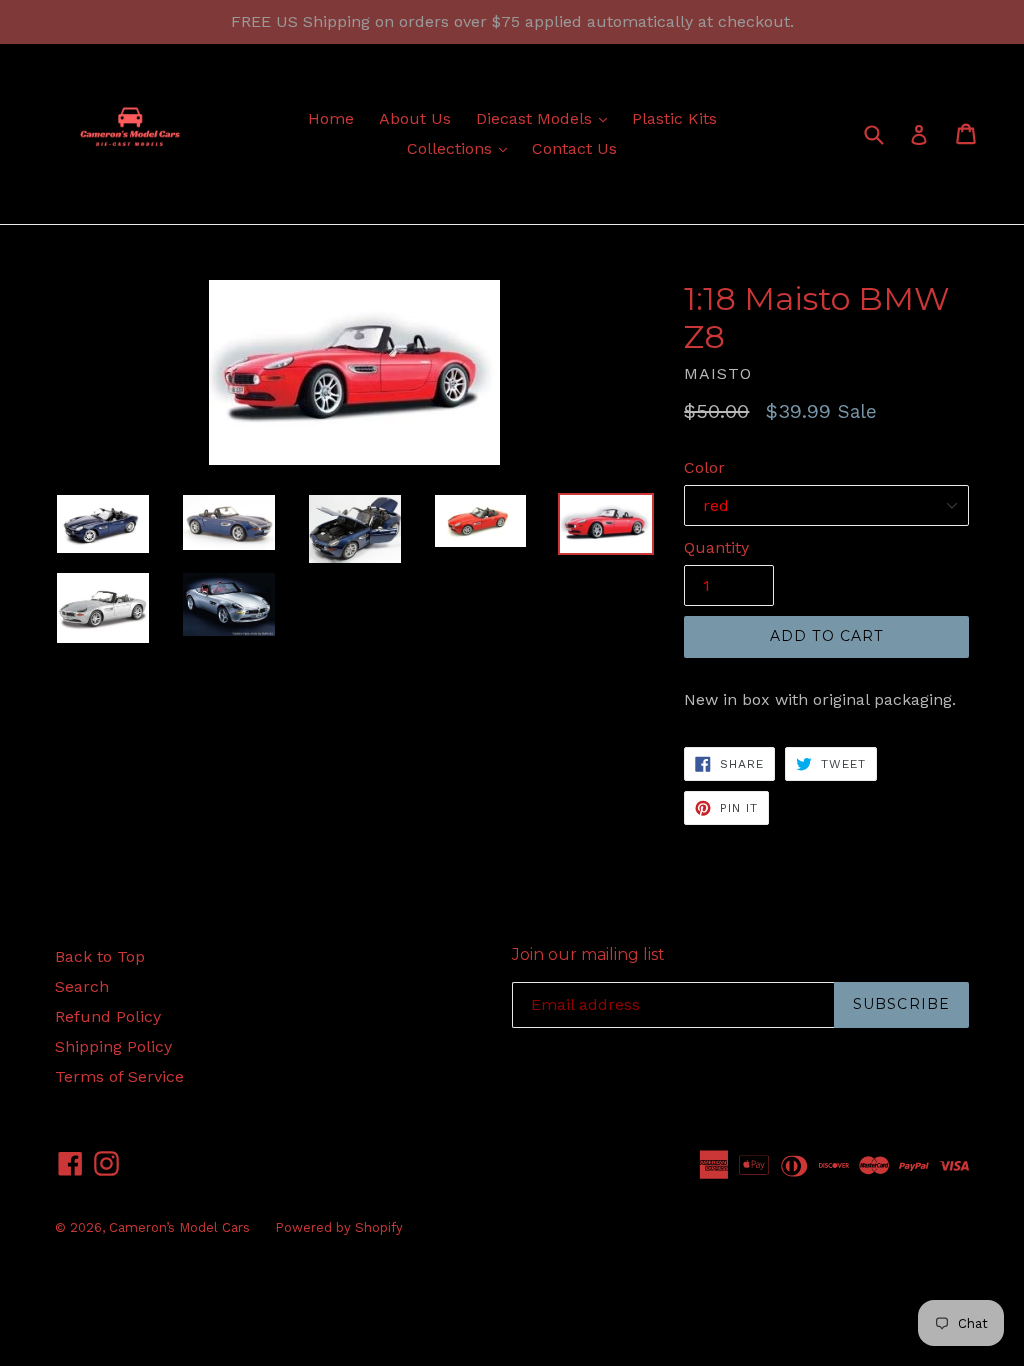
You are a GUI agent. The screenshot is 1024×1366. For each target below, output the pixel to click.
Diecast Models (546, 118)
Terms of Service (119, 1076)
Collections (462, 148)
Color (704, 467)
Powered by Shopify (339, 1227)
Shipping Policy (113, 1046)
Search (82, 986)
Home (331, 118)
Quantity (716, 547)
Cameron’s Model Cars (179, 1227)
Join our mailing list (588, 954)
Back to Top (100, 956)
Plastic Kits (674, 118)
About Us (415, 118)
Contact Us (574, 148)
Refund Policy (108, 1016)
